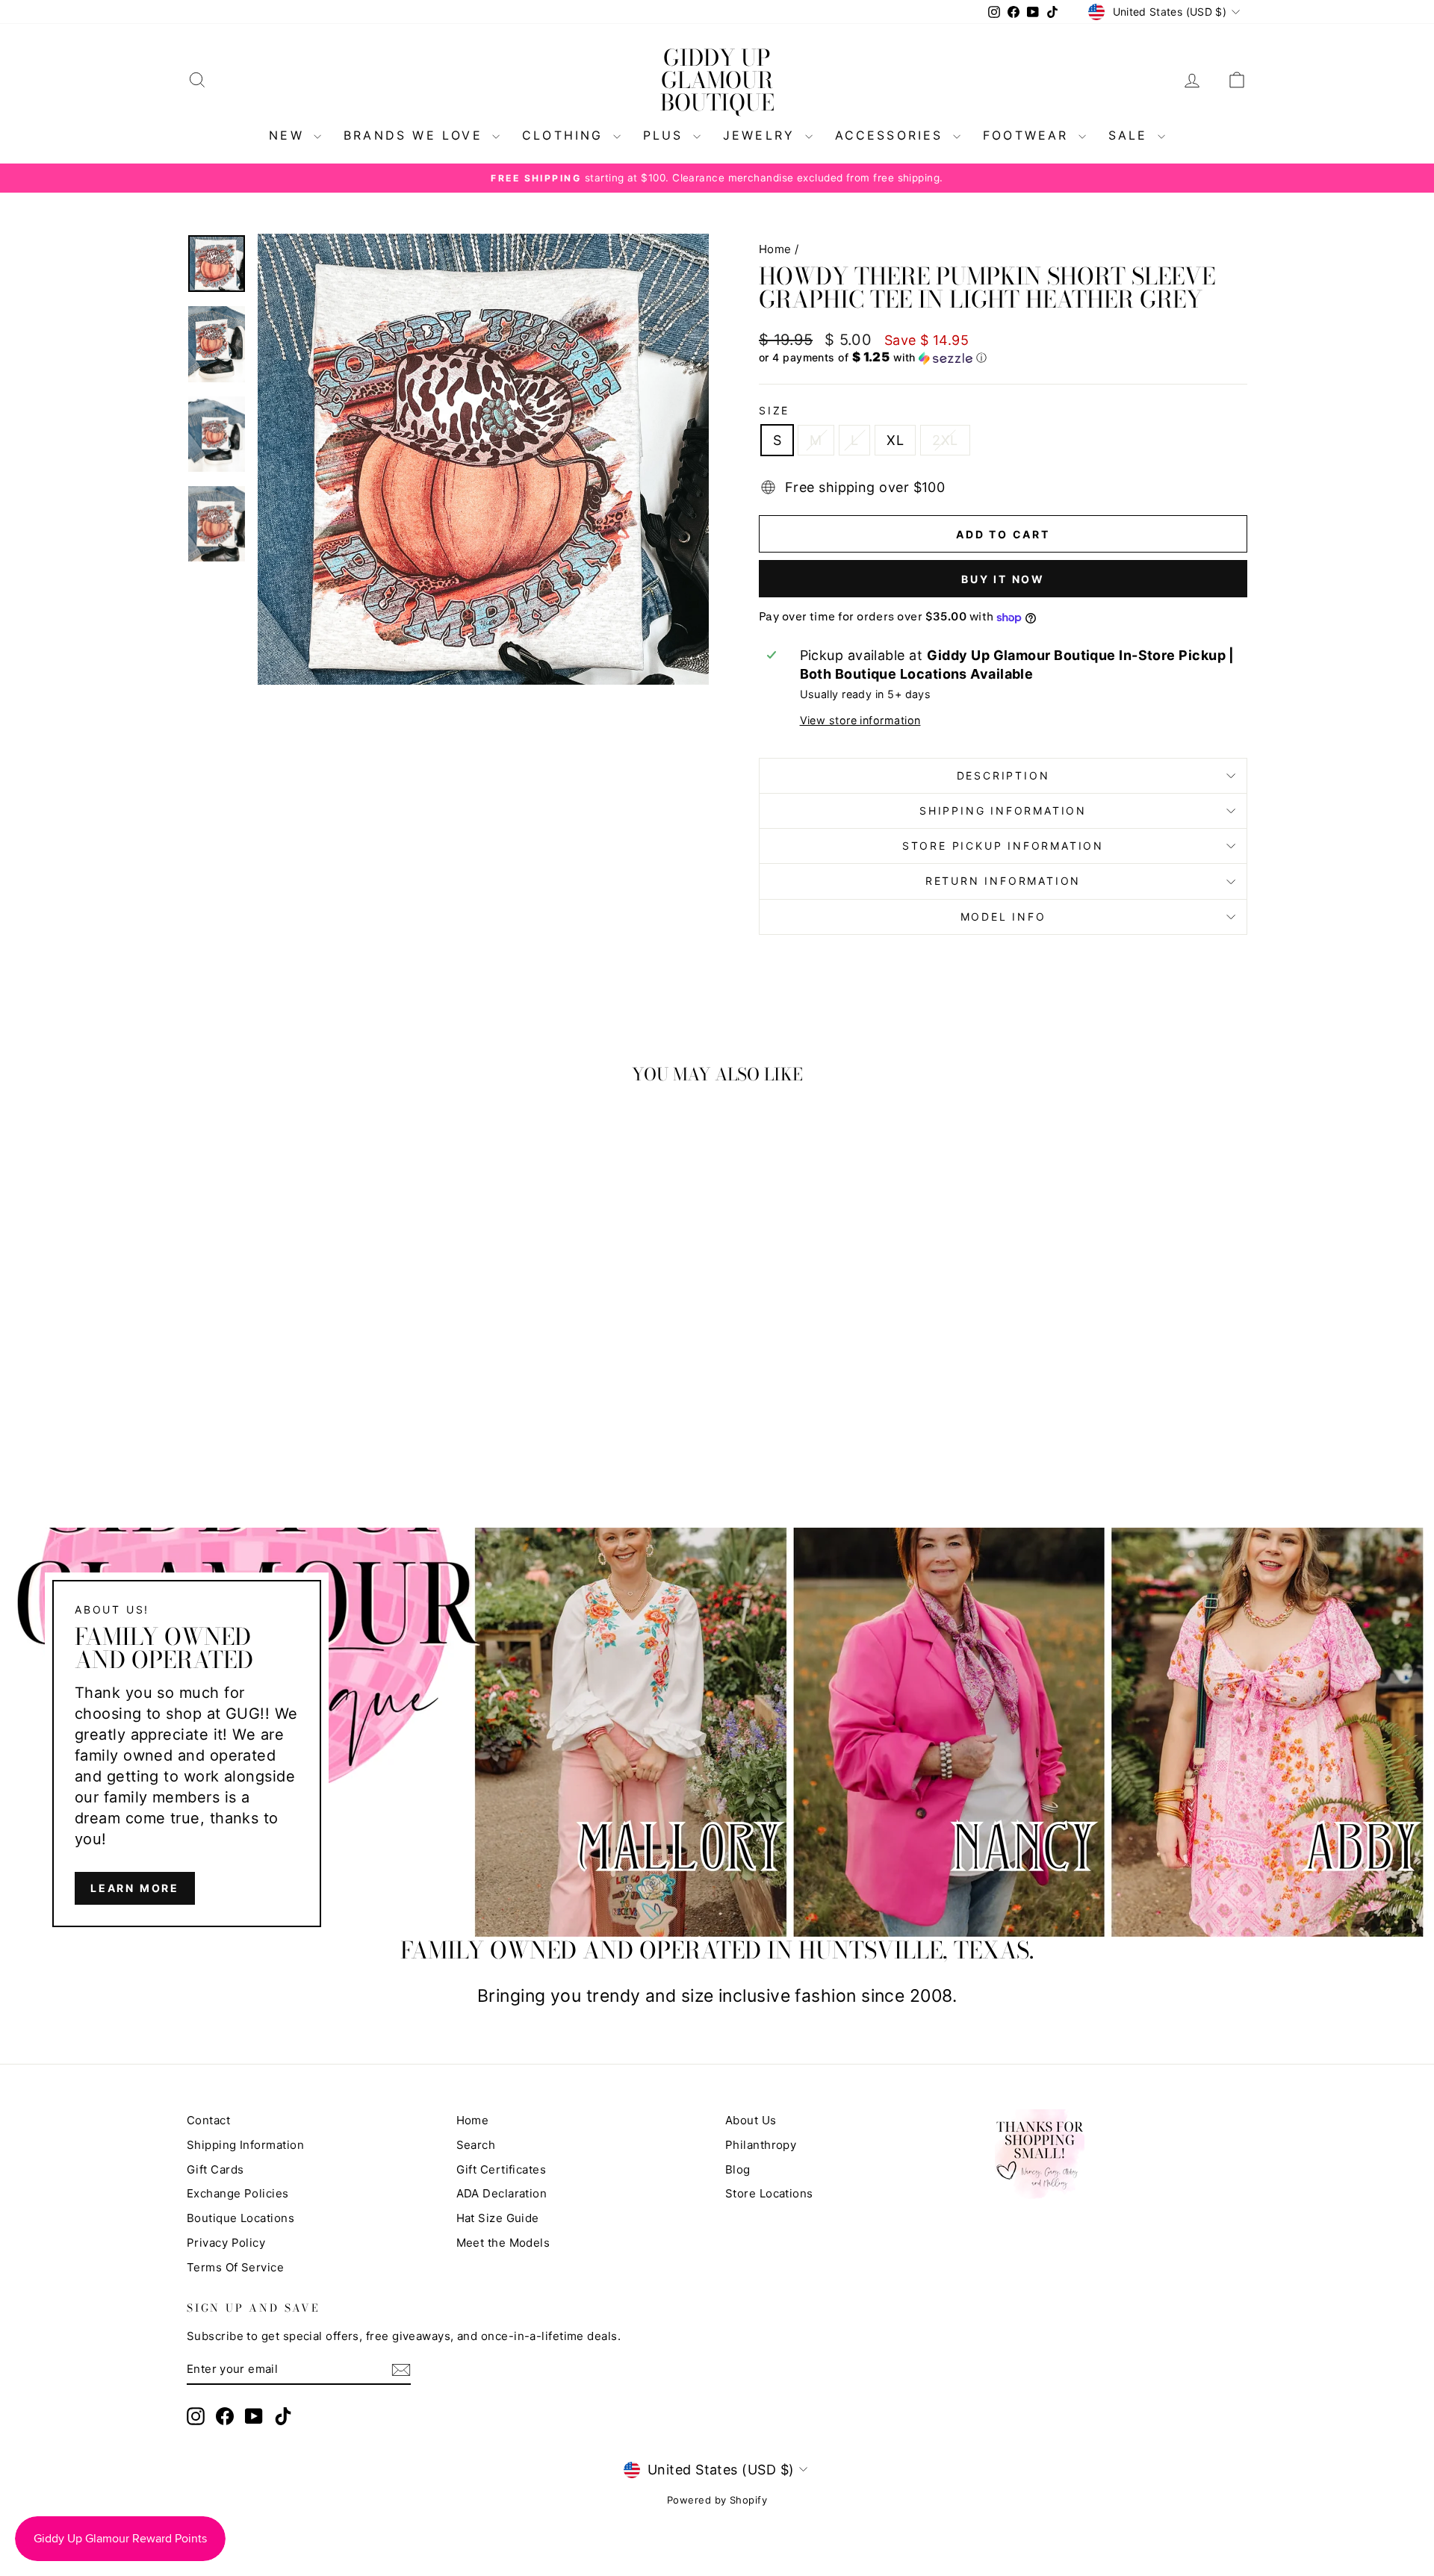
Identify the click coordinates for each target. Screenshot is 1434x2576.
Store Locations (769, 2193)
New (289, 135)
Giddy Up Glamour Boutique (717, 80)
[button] (1003, 358)
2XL (945, 440)
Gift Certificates (502, 2169)
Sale (1131, 135)
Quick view (313, 1356)
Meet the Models (503, 2243)
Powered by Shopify (717, 2500)
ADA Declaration (502, 2193)
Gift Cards (215, 2169)
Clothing (566, 135)
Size (774, 410)
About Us (751, 2120)
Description (1003, 775)
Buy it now (1003, 579)
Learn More (135, 1888)
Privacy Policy (226, 2243)
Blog (738, 2169)
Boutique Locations (240, 2218)
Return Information (1003, 881)
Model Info (1003, 917)
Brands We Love (416, 135)
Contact (208, 2120)
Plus (666, 135)
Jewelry (762, 135)
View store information (860, 720)
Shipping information (1003, 811)
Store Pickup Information (1003, 846)
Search (476, 2145)
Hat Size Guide (498, 2218)
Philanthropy (761, 2145)
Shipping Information (245, 2145)
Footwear (1029, 135)
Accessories (892, 135)
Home (775, 249)
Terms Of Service (235, 2267)
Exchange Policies (238, 2193)
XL (895, 440)
